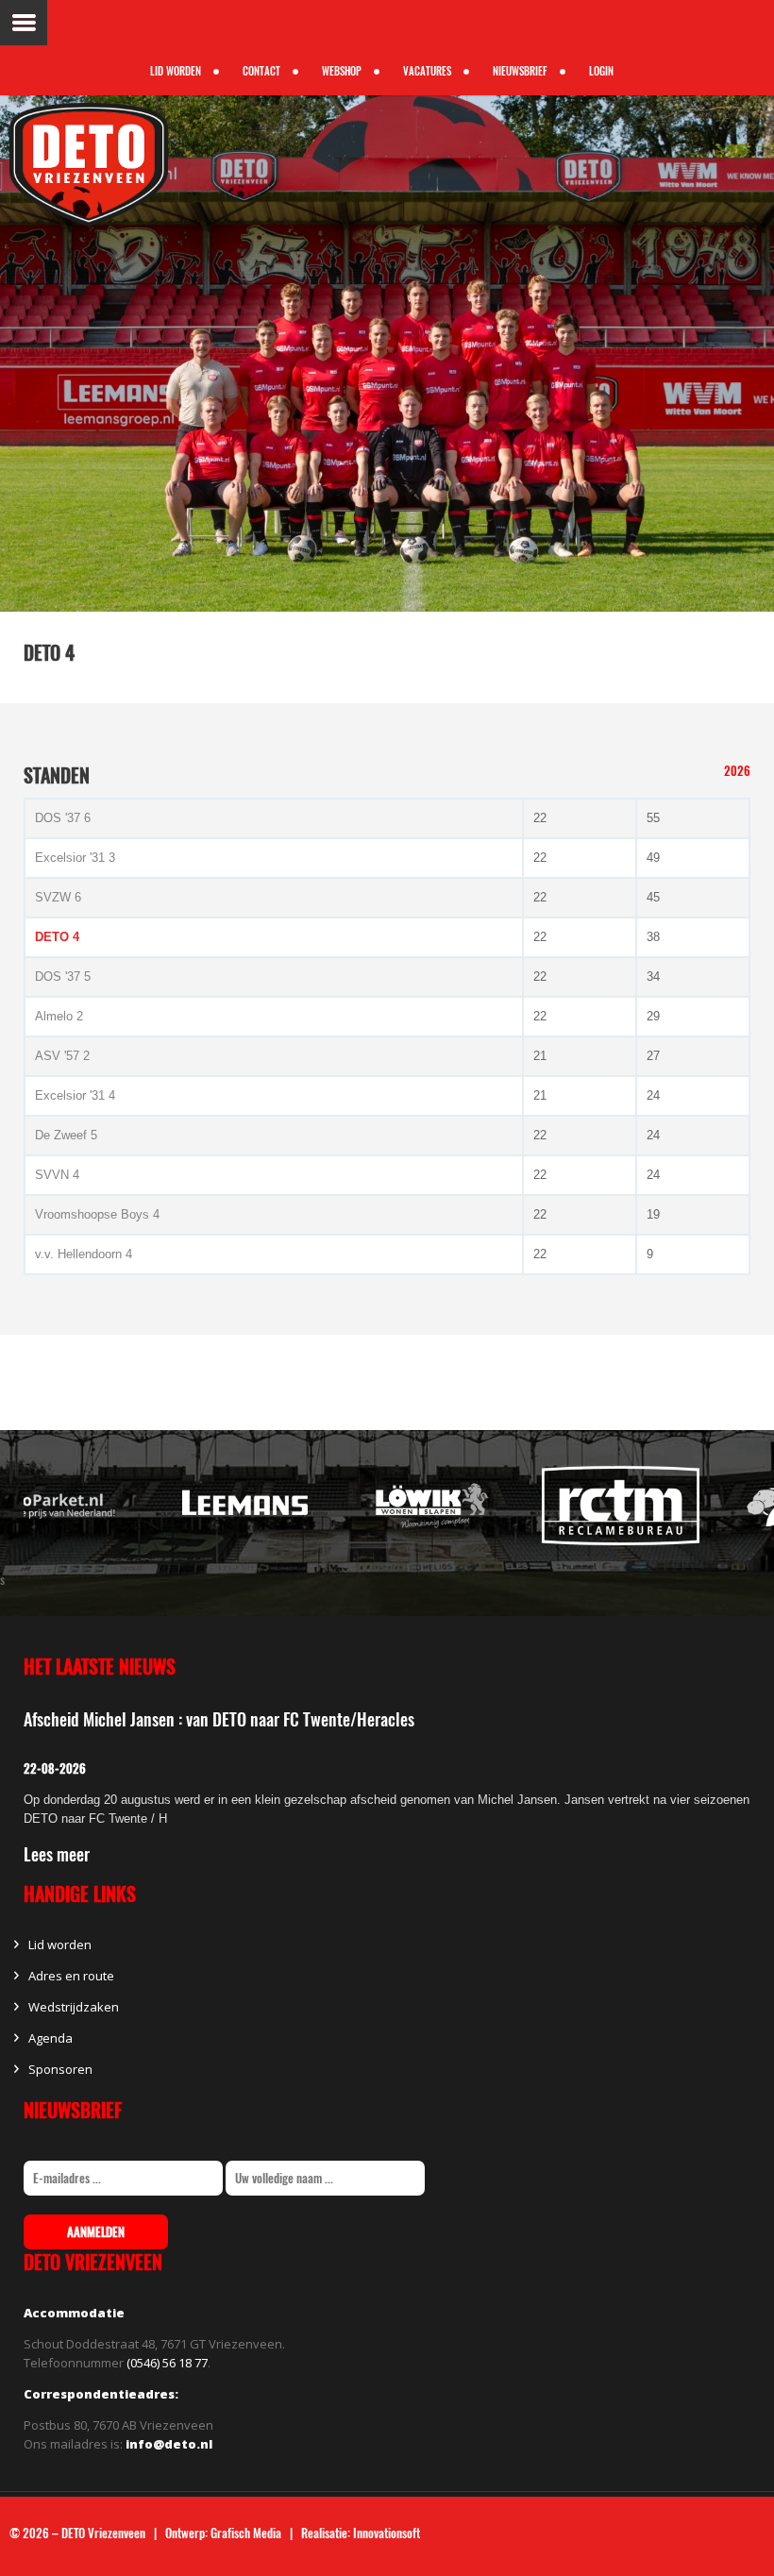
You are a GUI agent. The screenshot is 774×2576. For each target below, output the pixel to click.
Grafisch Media (246, 2533)
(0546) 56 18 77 (167, 2363)
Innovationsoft (387, 2533)
